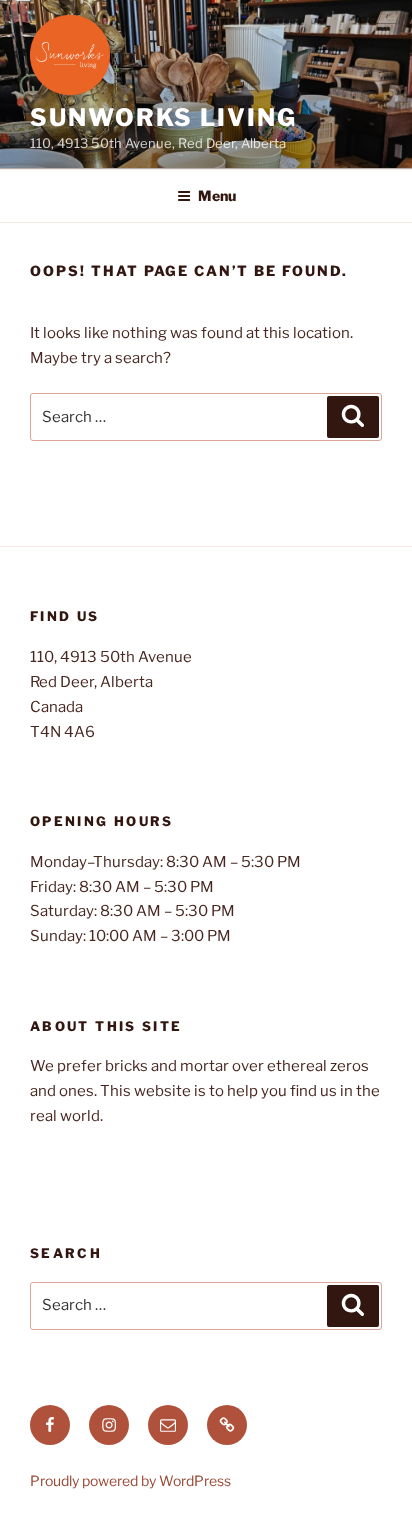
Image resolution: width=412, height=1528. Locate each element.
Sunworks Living (163, 117)
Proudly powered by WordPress (130, 1480)
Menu (217, 195)
